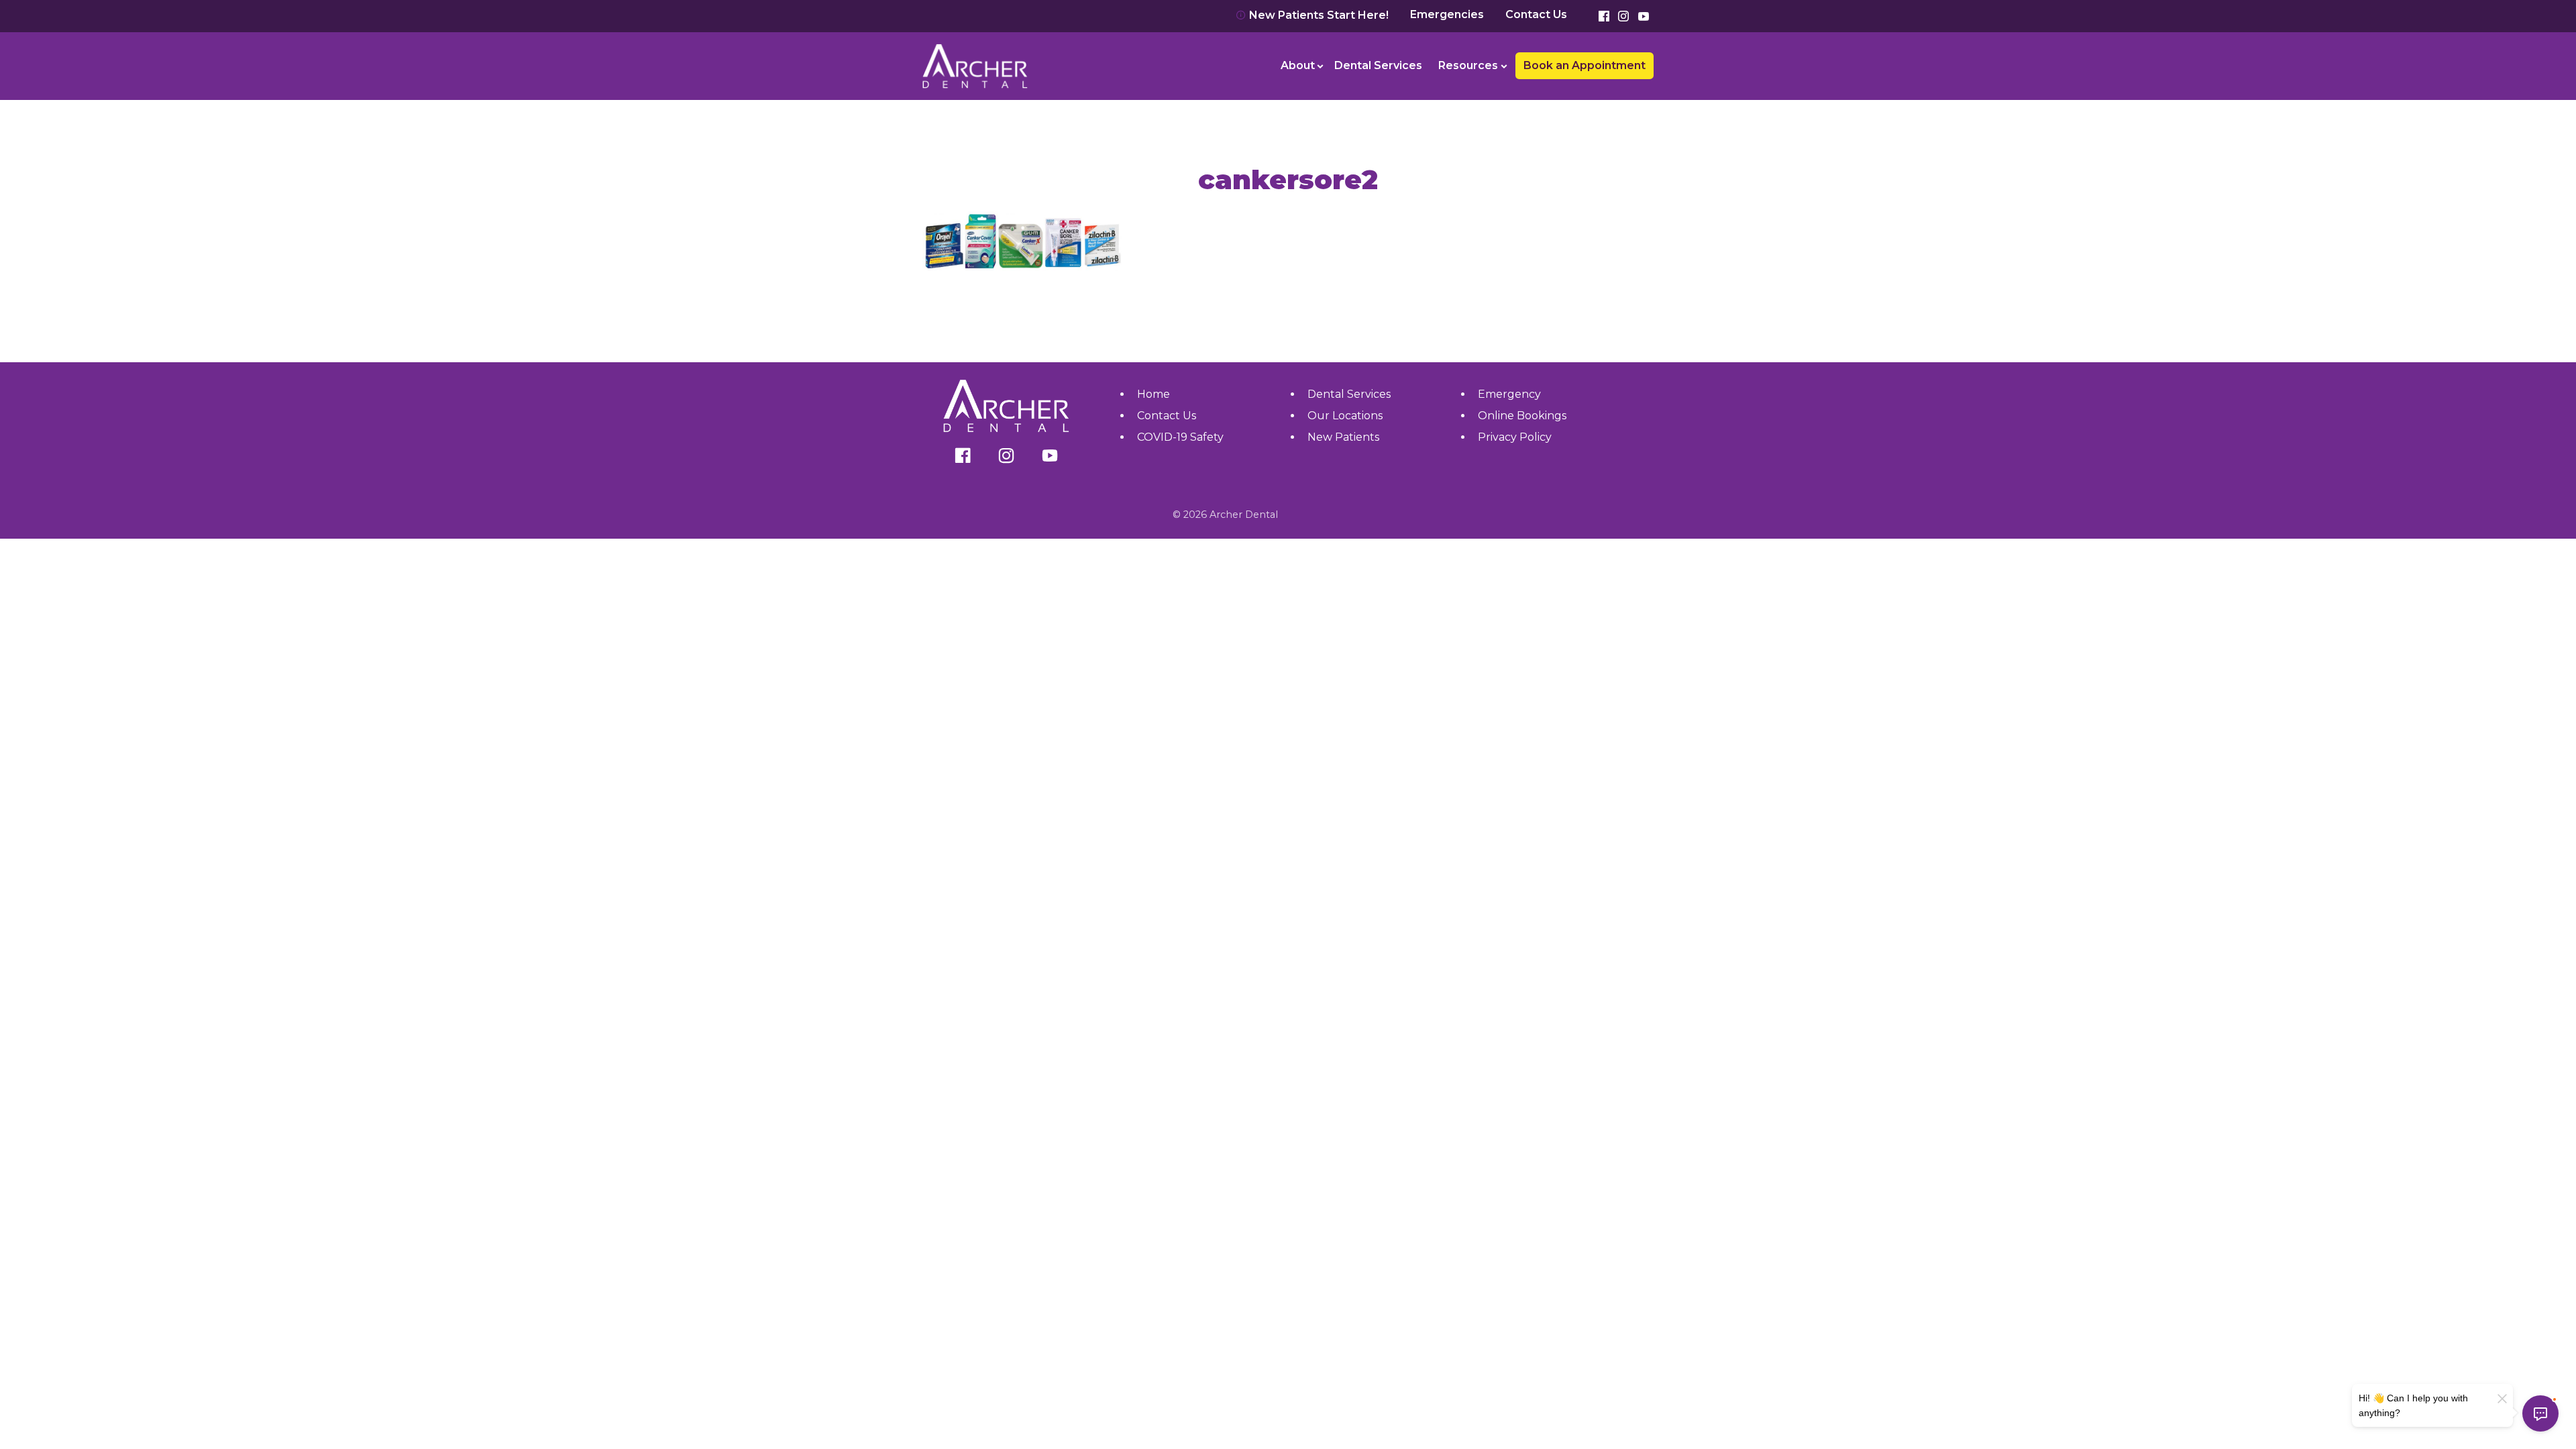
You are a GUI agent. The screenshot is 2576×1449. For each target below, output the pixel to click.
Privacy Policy (1515, 437)
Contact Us (1536, 15)
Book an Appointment (989, 26)
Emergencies (1447, 15)
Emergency (1509, 394)
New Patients (1343, 437)
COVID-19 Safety (1180, 437)
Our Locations (1345, 416)
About (1298, 65)
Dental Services (1378, 65)
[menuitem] (1300, 66)
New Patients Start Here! (1318, 15)
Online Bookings (1522, 416)
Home (1153, 394)
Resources (1468, 65)
